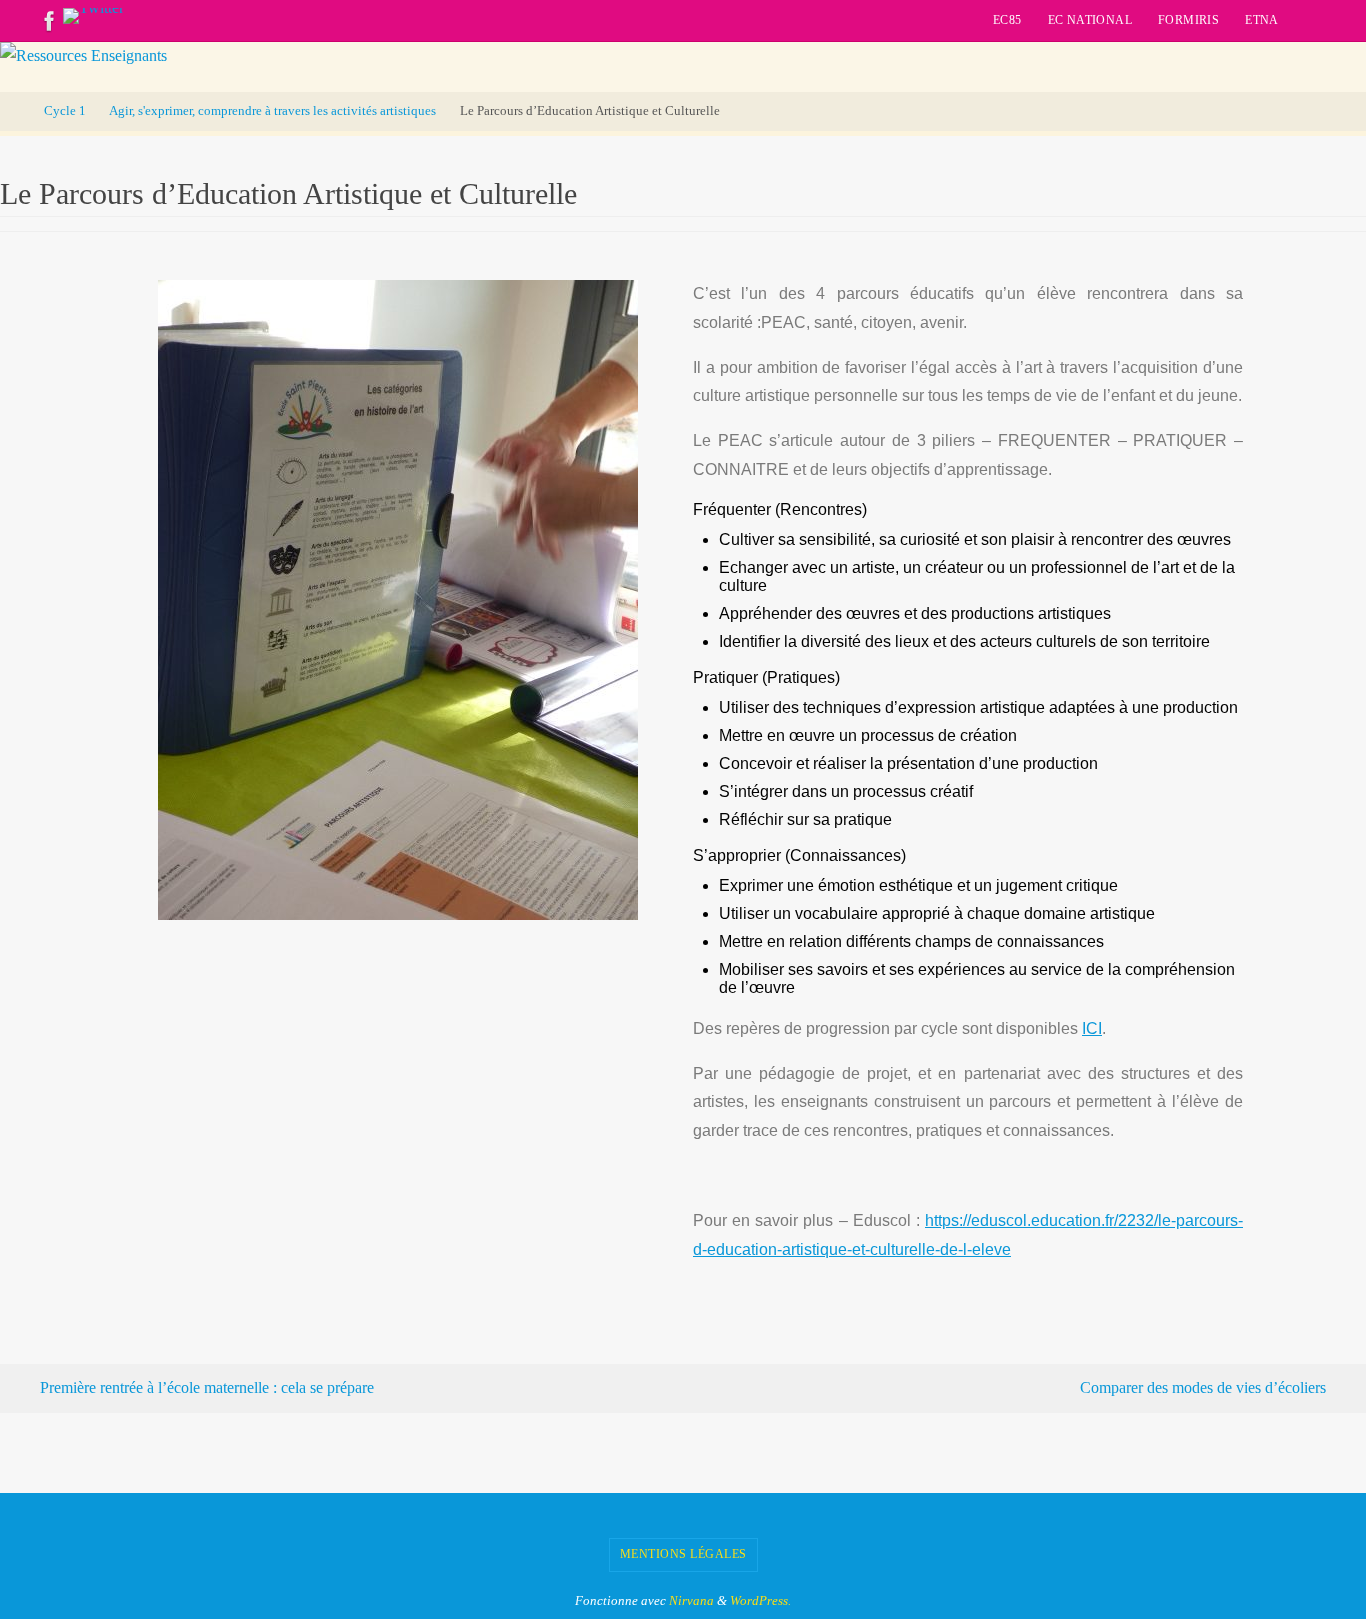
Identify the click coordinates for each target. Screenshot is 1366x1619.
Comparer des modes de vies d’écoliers (1205, 1387)
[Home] (14, 111)
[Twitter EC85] (93, 16)
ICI (1092, 1028)
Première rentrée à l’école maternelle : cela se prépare (205, 1387)
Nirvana (691, 1600)
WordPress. (760, 1600)
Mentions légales (683, 1554)
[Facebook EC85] (50, 21)
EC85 (1007, 20)
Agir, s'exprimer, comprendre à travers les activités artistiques (272, 111)
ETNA (1262, 20)
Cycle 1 (65, 111)
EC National (1090, 20)
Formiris (1188, 20)
